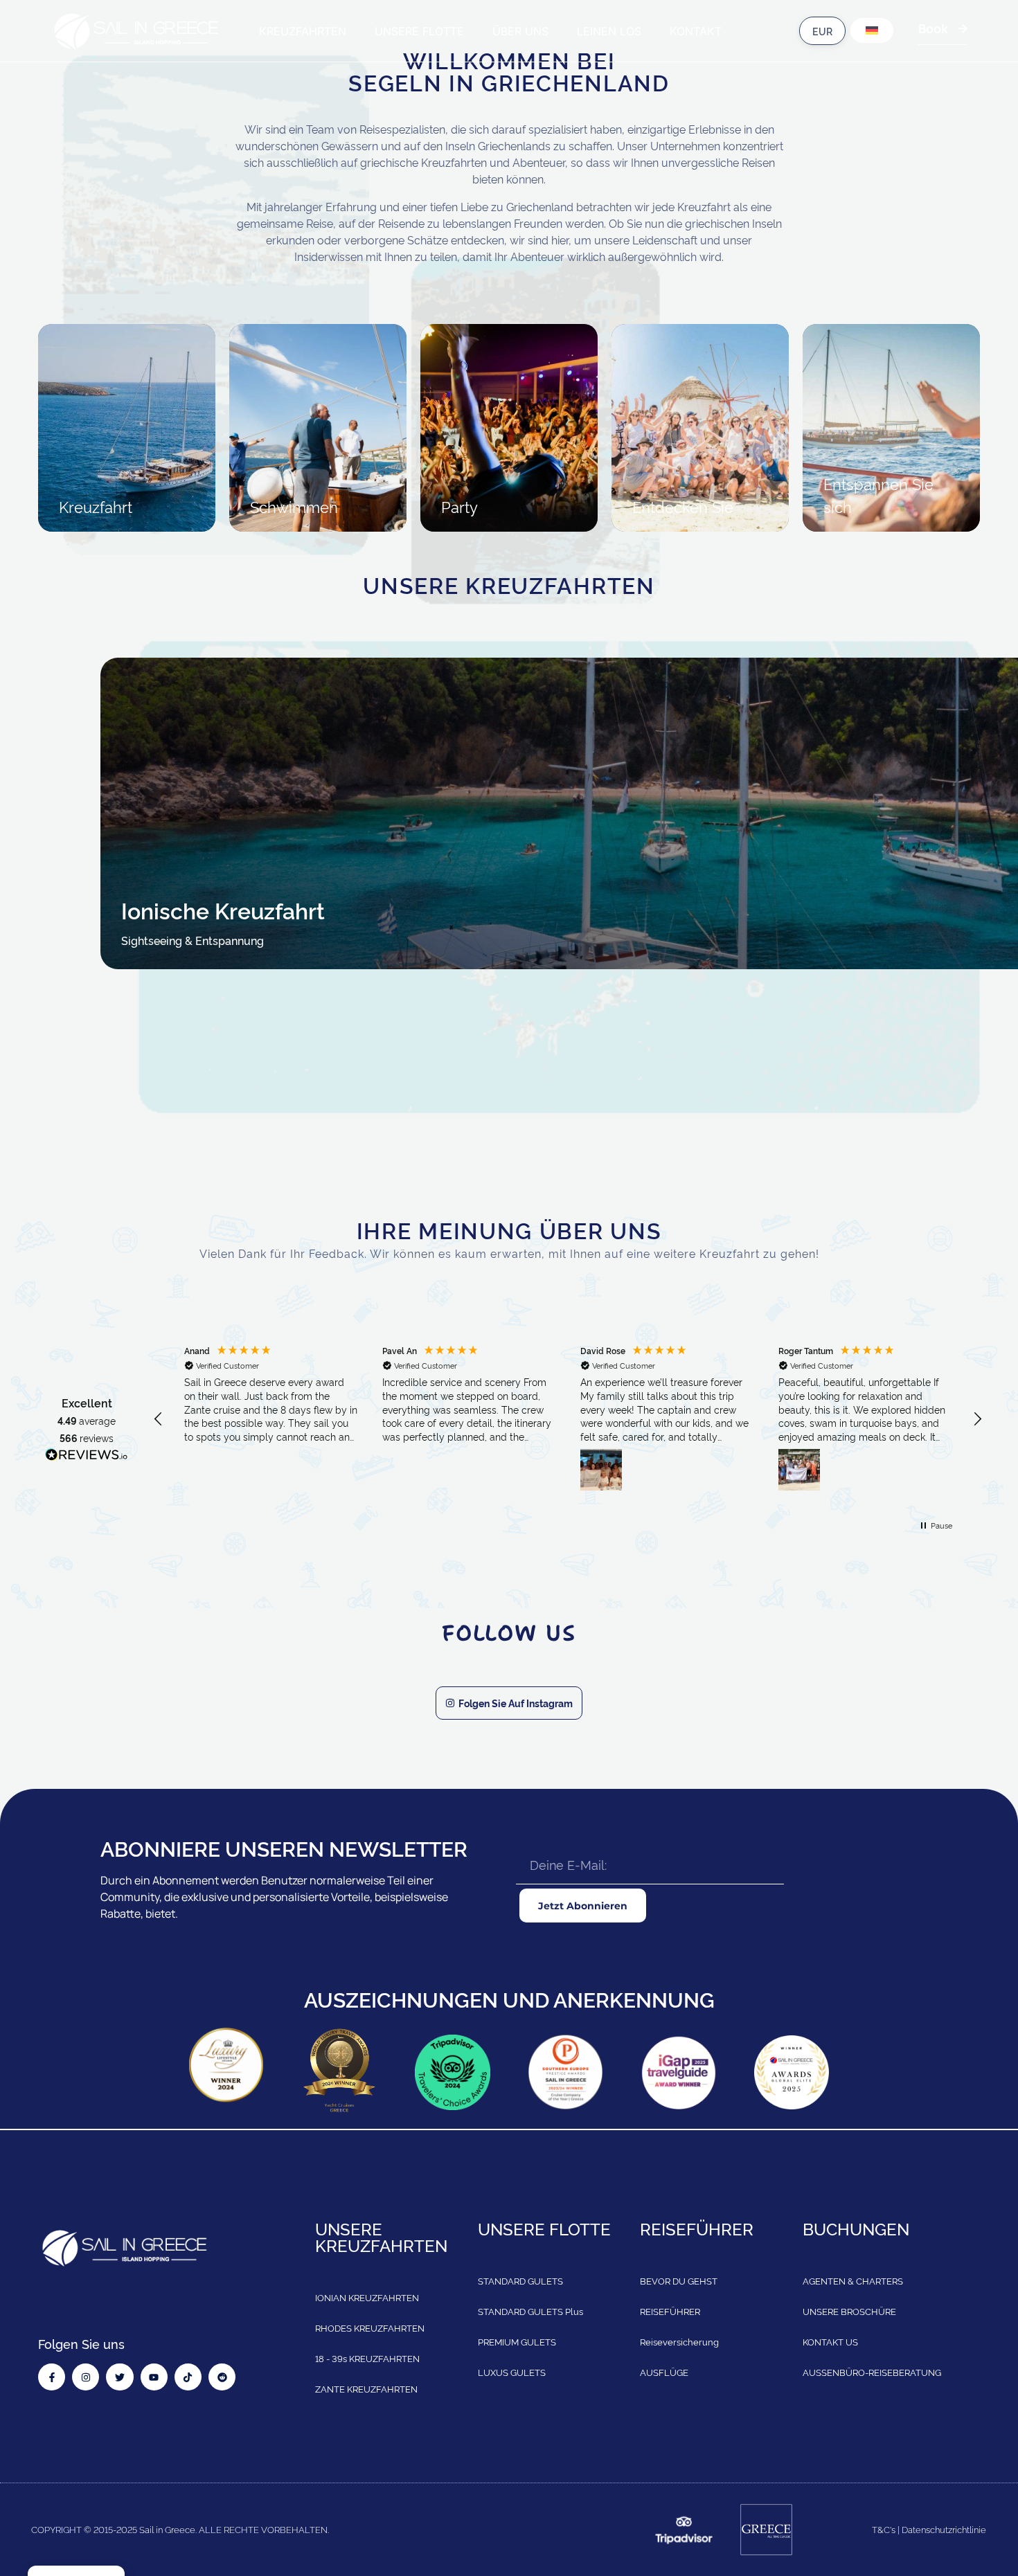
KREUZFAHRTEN (303, 31)
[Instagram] (86, 2377)
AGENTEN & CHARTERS (853, 2280)
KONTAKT (696, 31)
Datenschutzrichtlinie (944, 2529)
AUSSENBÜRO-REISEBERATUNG (872, 2372)
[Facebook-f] (52, 2377)
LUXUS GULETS (512, 2372)
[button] (159, 1419)
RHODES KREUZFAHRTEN (370, 2327)
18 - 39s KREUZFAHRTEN (367, 2358)
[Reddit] (222, 2377)
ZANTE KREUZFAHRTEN (366, 2388)
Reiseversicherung (679, 2341)
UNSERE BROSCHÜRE (849, 2311)
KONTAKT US (830, 2341)
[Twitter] (119, 2377)
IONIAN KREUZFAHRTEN (367, 2297)
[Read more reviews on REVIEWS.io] (87, 1457)
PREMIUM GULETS (517, 2341)
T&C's (884, 2529)
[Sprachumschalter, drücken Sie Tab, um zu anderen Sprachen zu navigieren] (872, 30)
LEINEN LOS (609, 31)
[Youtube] (154, 2377)
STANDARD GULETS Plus (530, 2311)
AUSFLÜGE (664, 2372)
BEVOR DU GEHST (679, 2280)
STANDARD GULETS (520, 2280)
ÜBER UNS (520, 31)
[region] (568, 1419)
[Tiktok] (188, 2377)
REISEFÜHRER (670, 2311)
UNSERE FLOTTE (419, 31)
